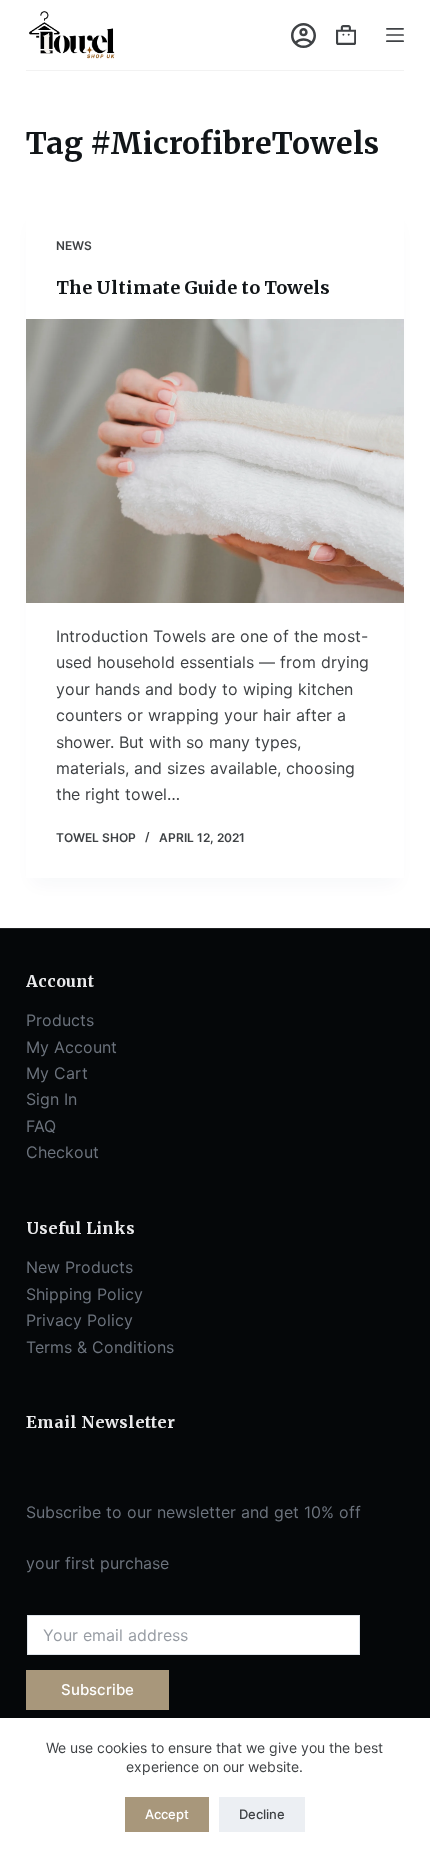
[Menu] (395, 35)
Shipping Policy (84, 1294)
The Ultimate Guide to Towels (193, 287)
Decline (262, 1814)
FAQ (41, 1126)
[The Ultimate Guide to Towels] (215, 461)
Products (60, 1020)
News (74, 245)
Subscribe (97, 1689)
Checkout (62, 1152)
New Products (79, 1267)
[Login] (303, 35)
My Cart (57, 1073)
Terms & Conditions (100, 1347)
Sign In (51, 1099)
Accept (167, 1814)
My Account (71, 1047)
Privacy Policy (79, 1320)
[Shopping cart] (346, 35)
